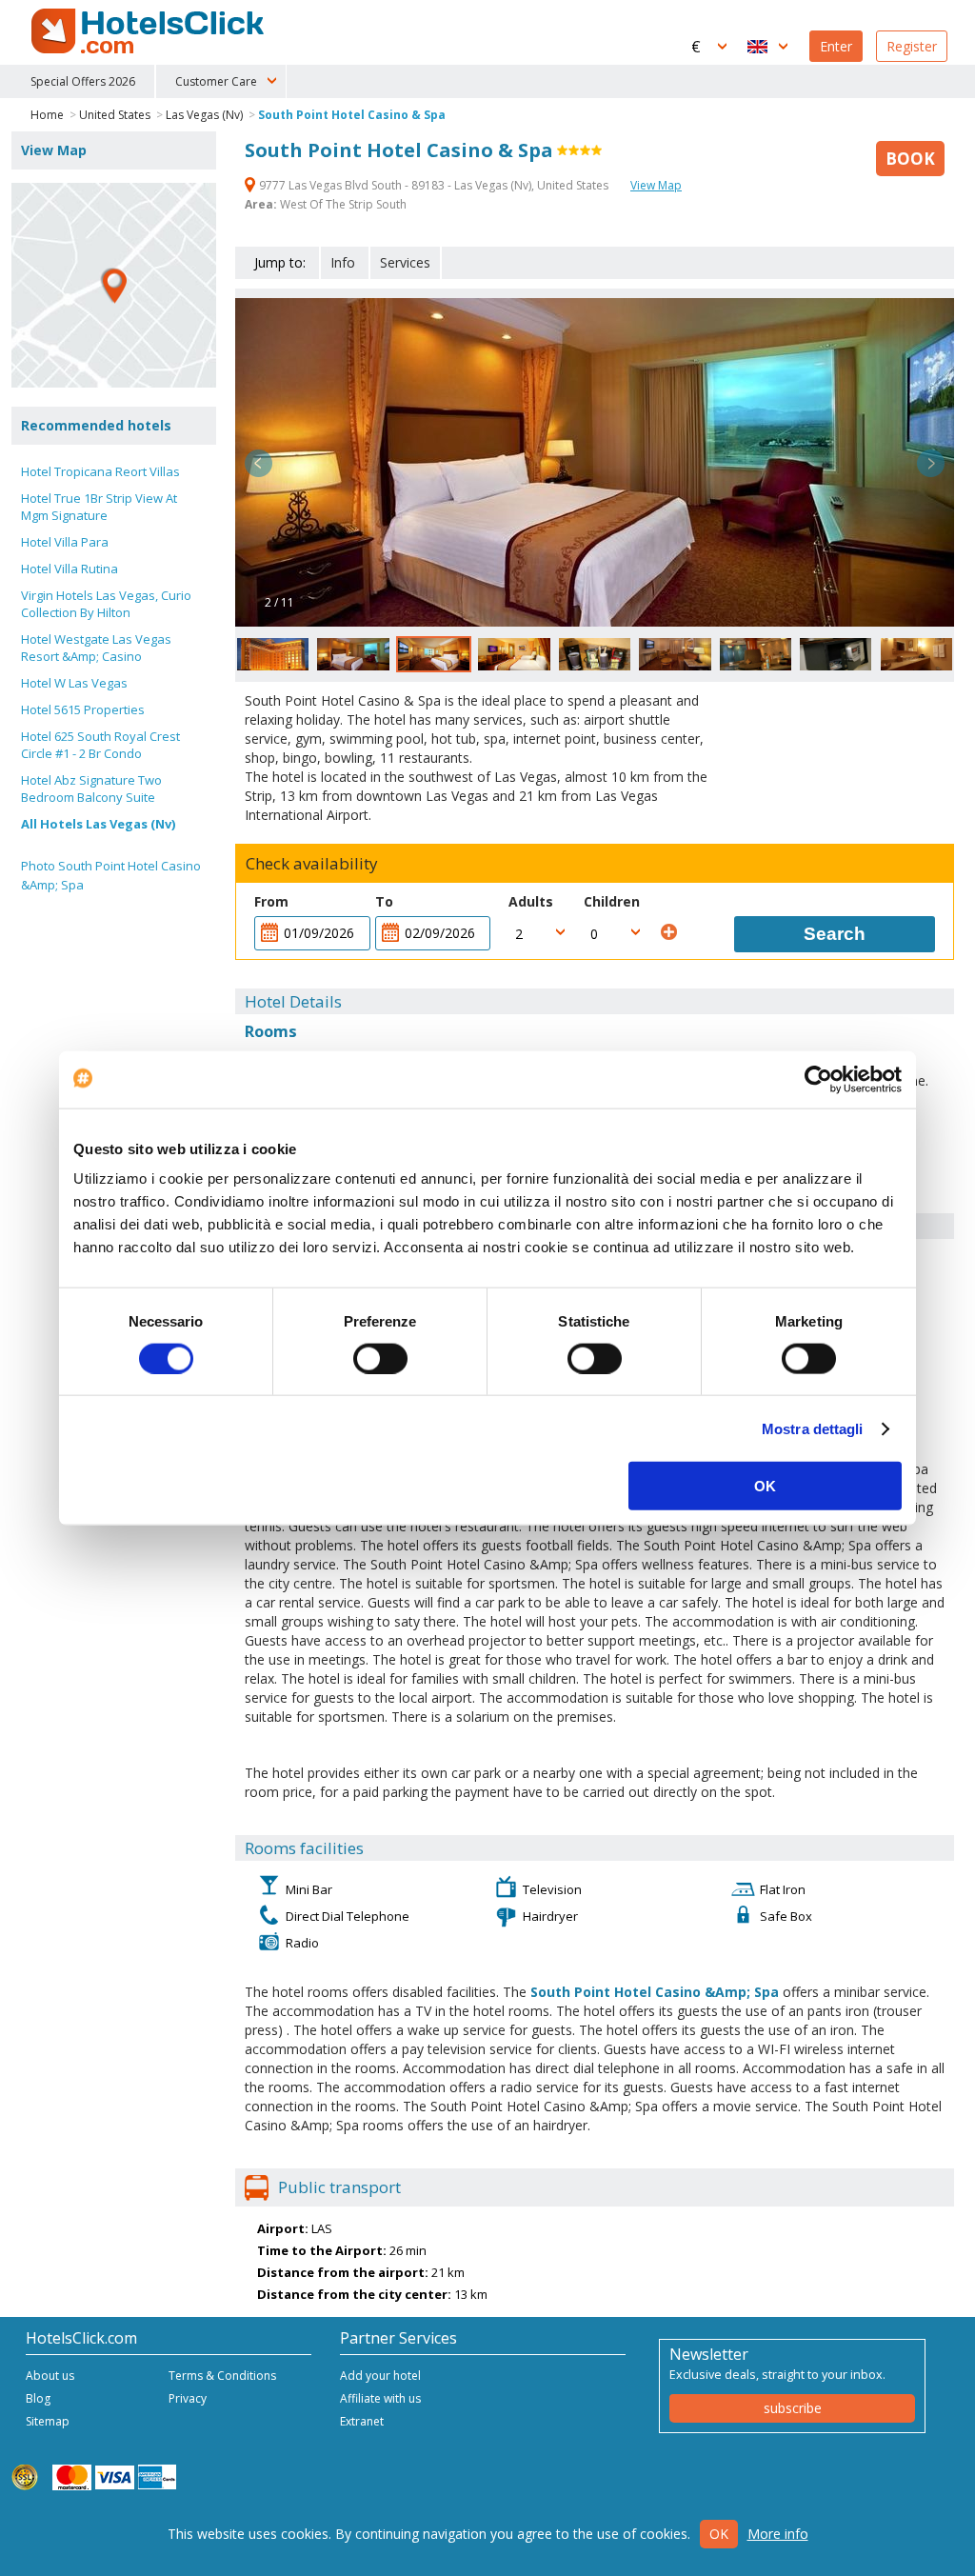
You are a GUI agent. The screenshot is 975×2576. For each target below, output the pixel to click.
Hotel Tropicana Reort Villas (100, 471)
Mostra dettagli (813, 1428)
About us (50, 2376)
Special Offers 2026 (83, 81)
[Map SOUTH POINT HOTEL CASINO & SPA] (114, 285)
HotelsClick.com (149, 31)
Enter (836, 46)
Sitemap (48, 2421)
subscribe (793, 2408)
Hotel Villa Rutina (70, 569)
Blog (38, 2398)
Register (912, 46)
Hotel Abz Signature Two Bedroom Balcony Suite (91, 789)
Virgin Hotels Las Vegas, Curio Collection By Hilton (106, 604)
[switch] (380, 1358)
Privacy (188, 2398)
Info (343, 262)
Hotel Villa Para (65, 542)
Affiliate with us (380, 2398)
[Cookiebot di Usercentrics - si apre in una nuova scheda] (818, 1079)
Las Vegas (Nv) (204, 115)
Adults (531, 901)
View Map (656, 185)
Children (612, 901)
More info (778, 2534)
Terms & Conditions (222, 2376)
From (271, 901)
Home (47, 115)
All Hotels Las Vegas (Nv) (98, 824)
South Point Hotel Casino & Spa (352, 115)
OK (765, 1486)
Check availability (312, 864)
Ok (719, 2534)
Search (835, 934)
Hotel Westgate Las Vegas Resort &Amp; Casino (96, 648)
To (384, 901)
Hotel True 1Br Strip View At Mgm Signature (99, 507)
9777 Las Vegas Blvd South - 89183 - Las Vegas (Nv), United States (434, 185)
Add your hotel (380, 2376)
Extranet (362, 2421)
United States (115, 115)
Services (405, 262)
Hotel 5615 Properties (83, 709)
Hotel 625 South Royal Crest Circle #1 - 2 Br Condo (100, 745)
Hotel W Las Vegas (74, 683)
